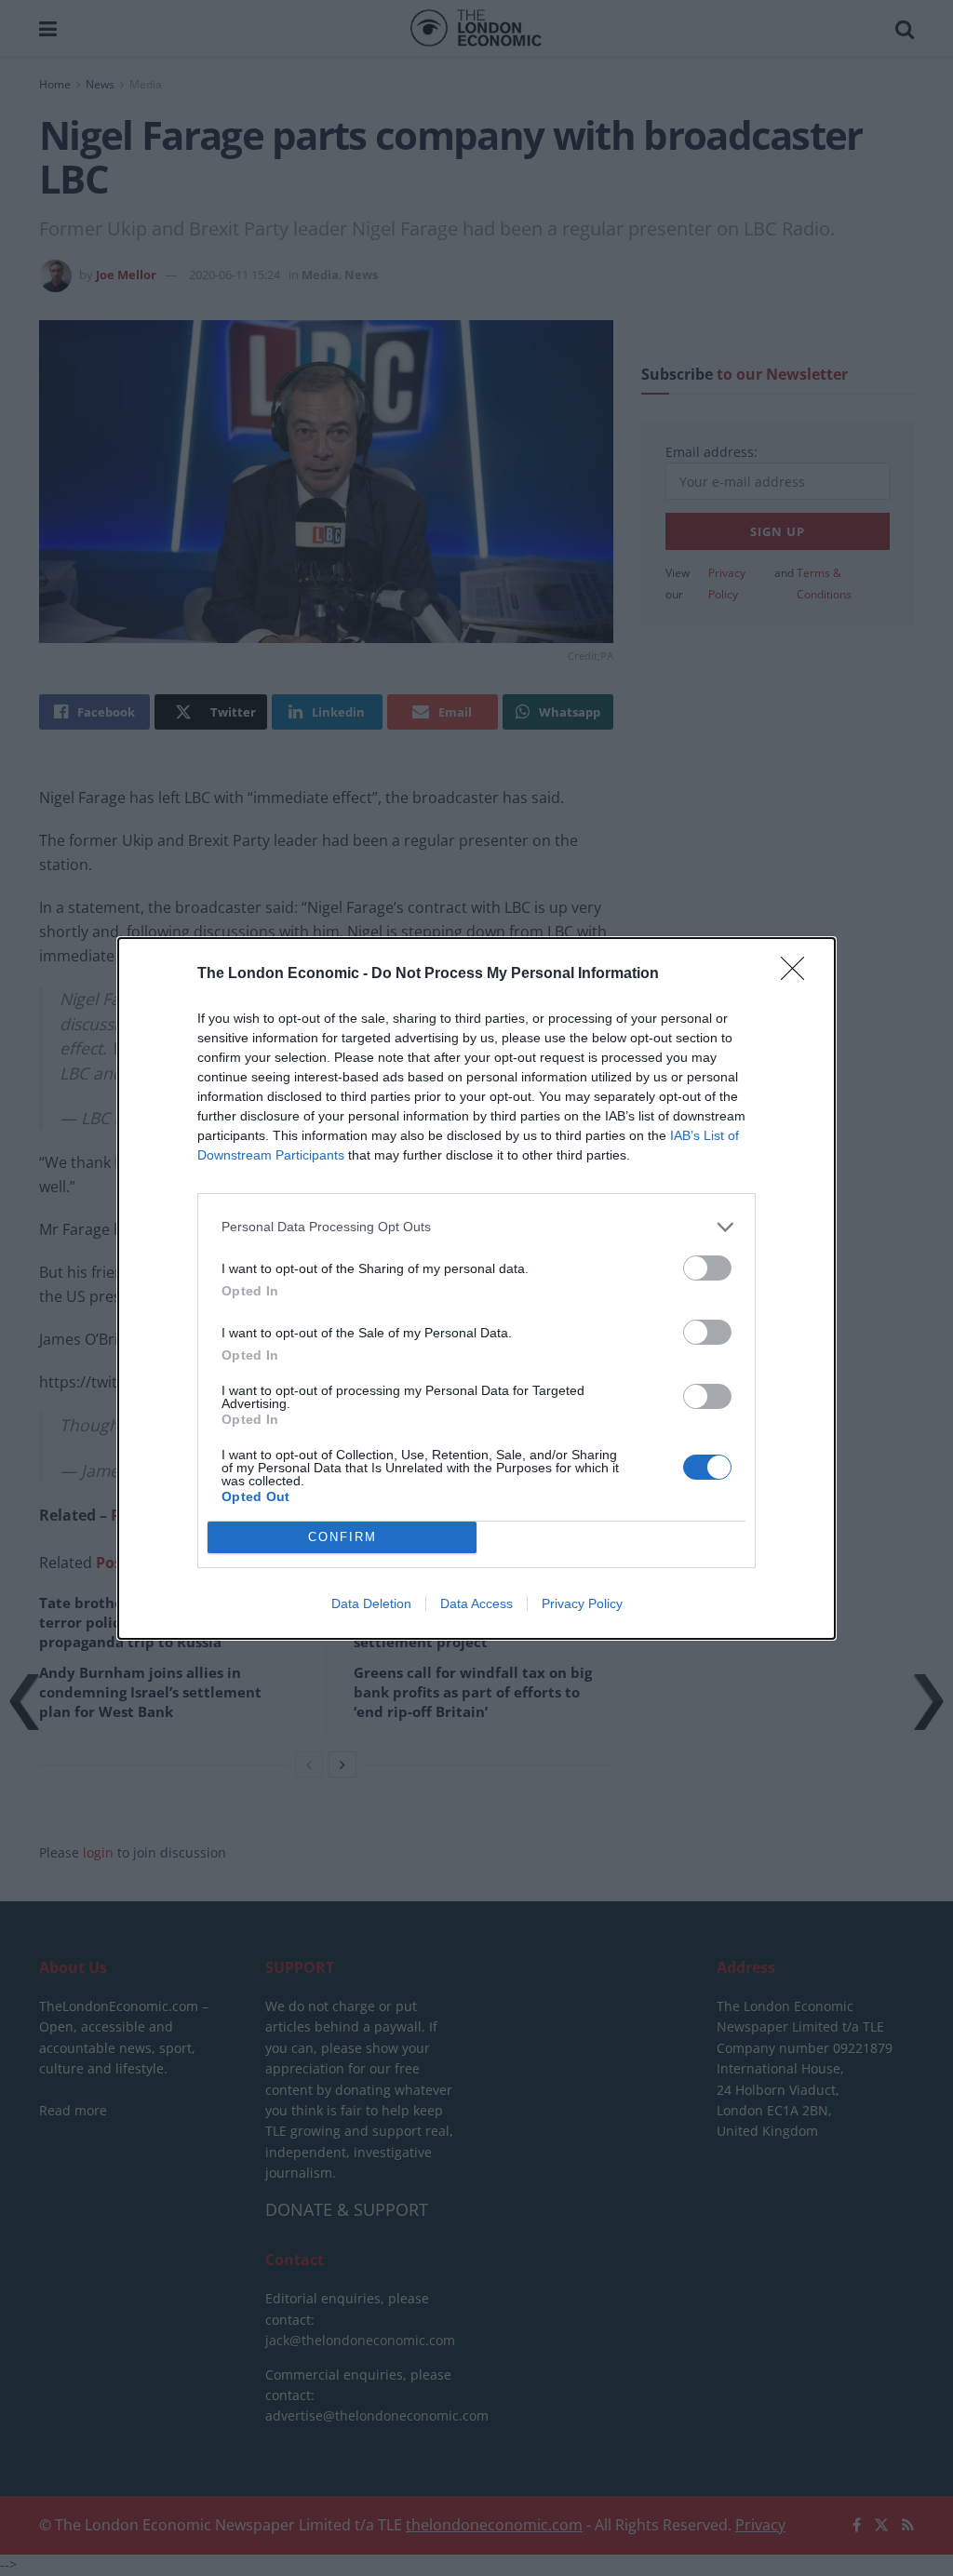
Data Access (476, 1603)
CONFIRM (342, 1537)
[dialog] (476, 1288)
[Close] (799, 974)
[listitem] (476, 1227)
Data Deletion (371, 1603)
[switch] (707, 1268)
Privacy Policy (582, 1603)
